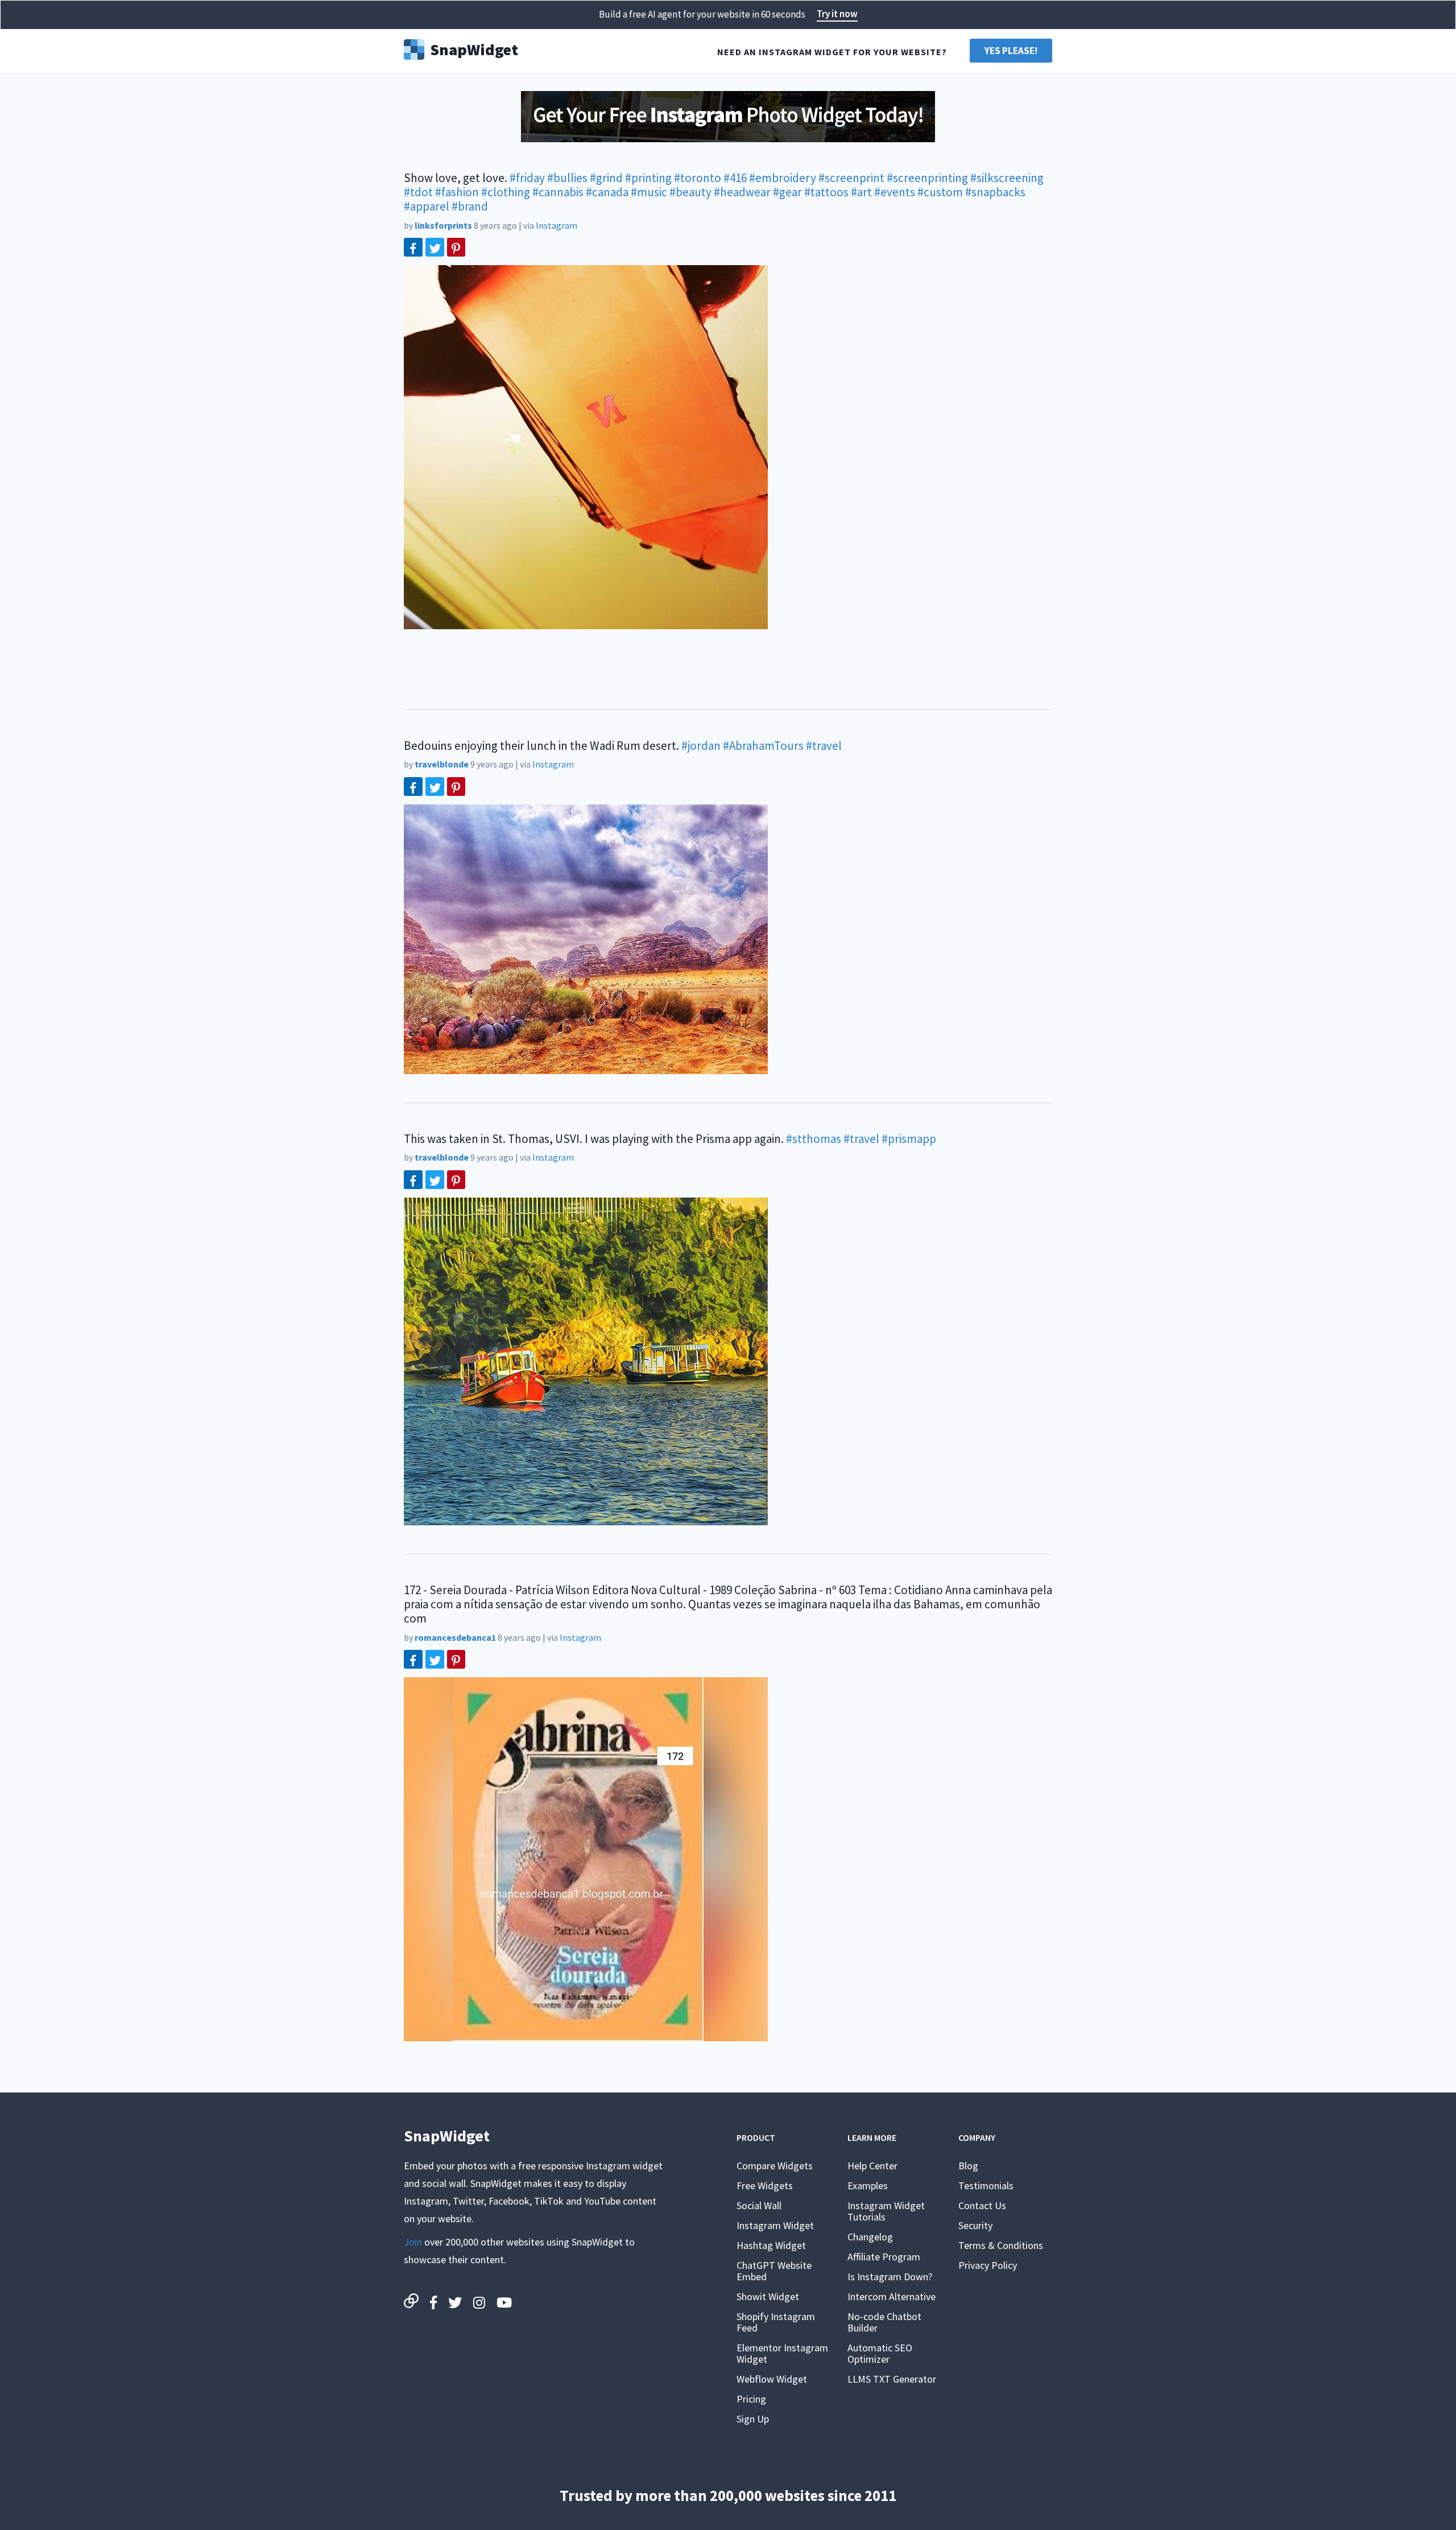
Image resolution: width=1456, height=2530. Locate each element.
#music (649, 192)
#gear (787, 192)
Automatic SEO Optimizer (880, 2353)
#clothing (506, 192)
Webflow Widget (772, 2379)
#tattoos (826, 192)
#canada (607, 192)
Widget (474, 48)
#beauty (690, 192)
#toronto (698, 178)
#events (895, 192)
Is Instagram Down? (890, 2277)
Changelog (870, 2237)
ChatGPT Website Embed (774, 2271)
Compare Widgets (775, 2166)
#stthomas (814, 1139)
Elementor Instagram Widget (782, 2353)
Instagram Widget (775, 2225)
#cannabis (558, 192)
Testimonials (986, 2186)
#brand (470, 206)
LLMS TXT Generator (892, 2379)
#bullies (567, 178)
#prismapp (909, 1139)
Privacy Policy (988, 2265)
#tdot (418, 192)
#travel (824, 746)
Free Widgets (765, 2186)
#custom (940, 192)
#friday (527, 178)
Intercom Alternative (892, 2296)
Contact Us (982, 2205)
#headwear (742, 192)
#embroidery (783, 178)
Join (413, 2242)
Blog (968, 2166)
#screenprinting (927, 178)
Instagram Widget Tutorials (886, 2211)
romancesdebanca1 (455, 1637)
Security (975, 2225)
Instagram (557, 225)
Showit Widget (768, 2296)
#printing (648, 178)
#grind (606, 178)
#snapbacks (995, 192)
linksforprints (443, 225)
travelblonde (442, 764)
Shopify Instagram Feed (776, 2322)
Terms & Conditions (1001, 2245)
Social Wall (759, 2205)
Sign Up (753, 2419)
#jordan (701, 746)
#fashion (457, 192)
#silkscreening (1007, 178)
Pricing (751, 2399)
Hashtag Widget (771, 2245)
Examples (868, 2186)
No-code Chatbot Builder (884, 2322)
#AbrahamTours (763, 746)
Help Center (872, 2166)
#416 (735, 178)
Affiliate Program (884, 2257)
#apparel (427, 206)
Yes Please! (1011, 51)
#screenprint (851, 178)
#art (861, 192)
